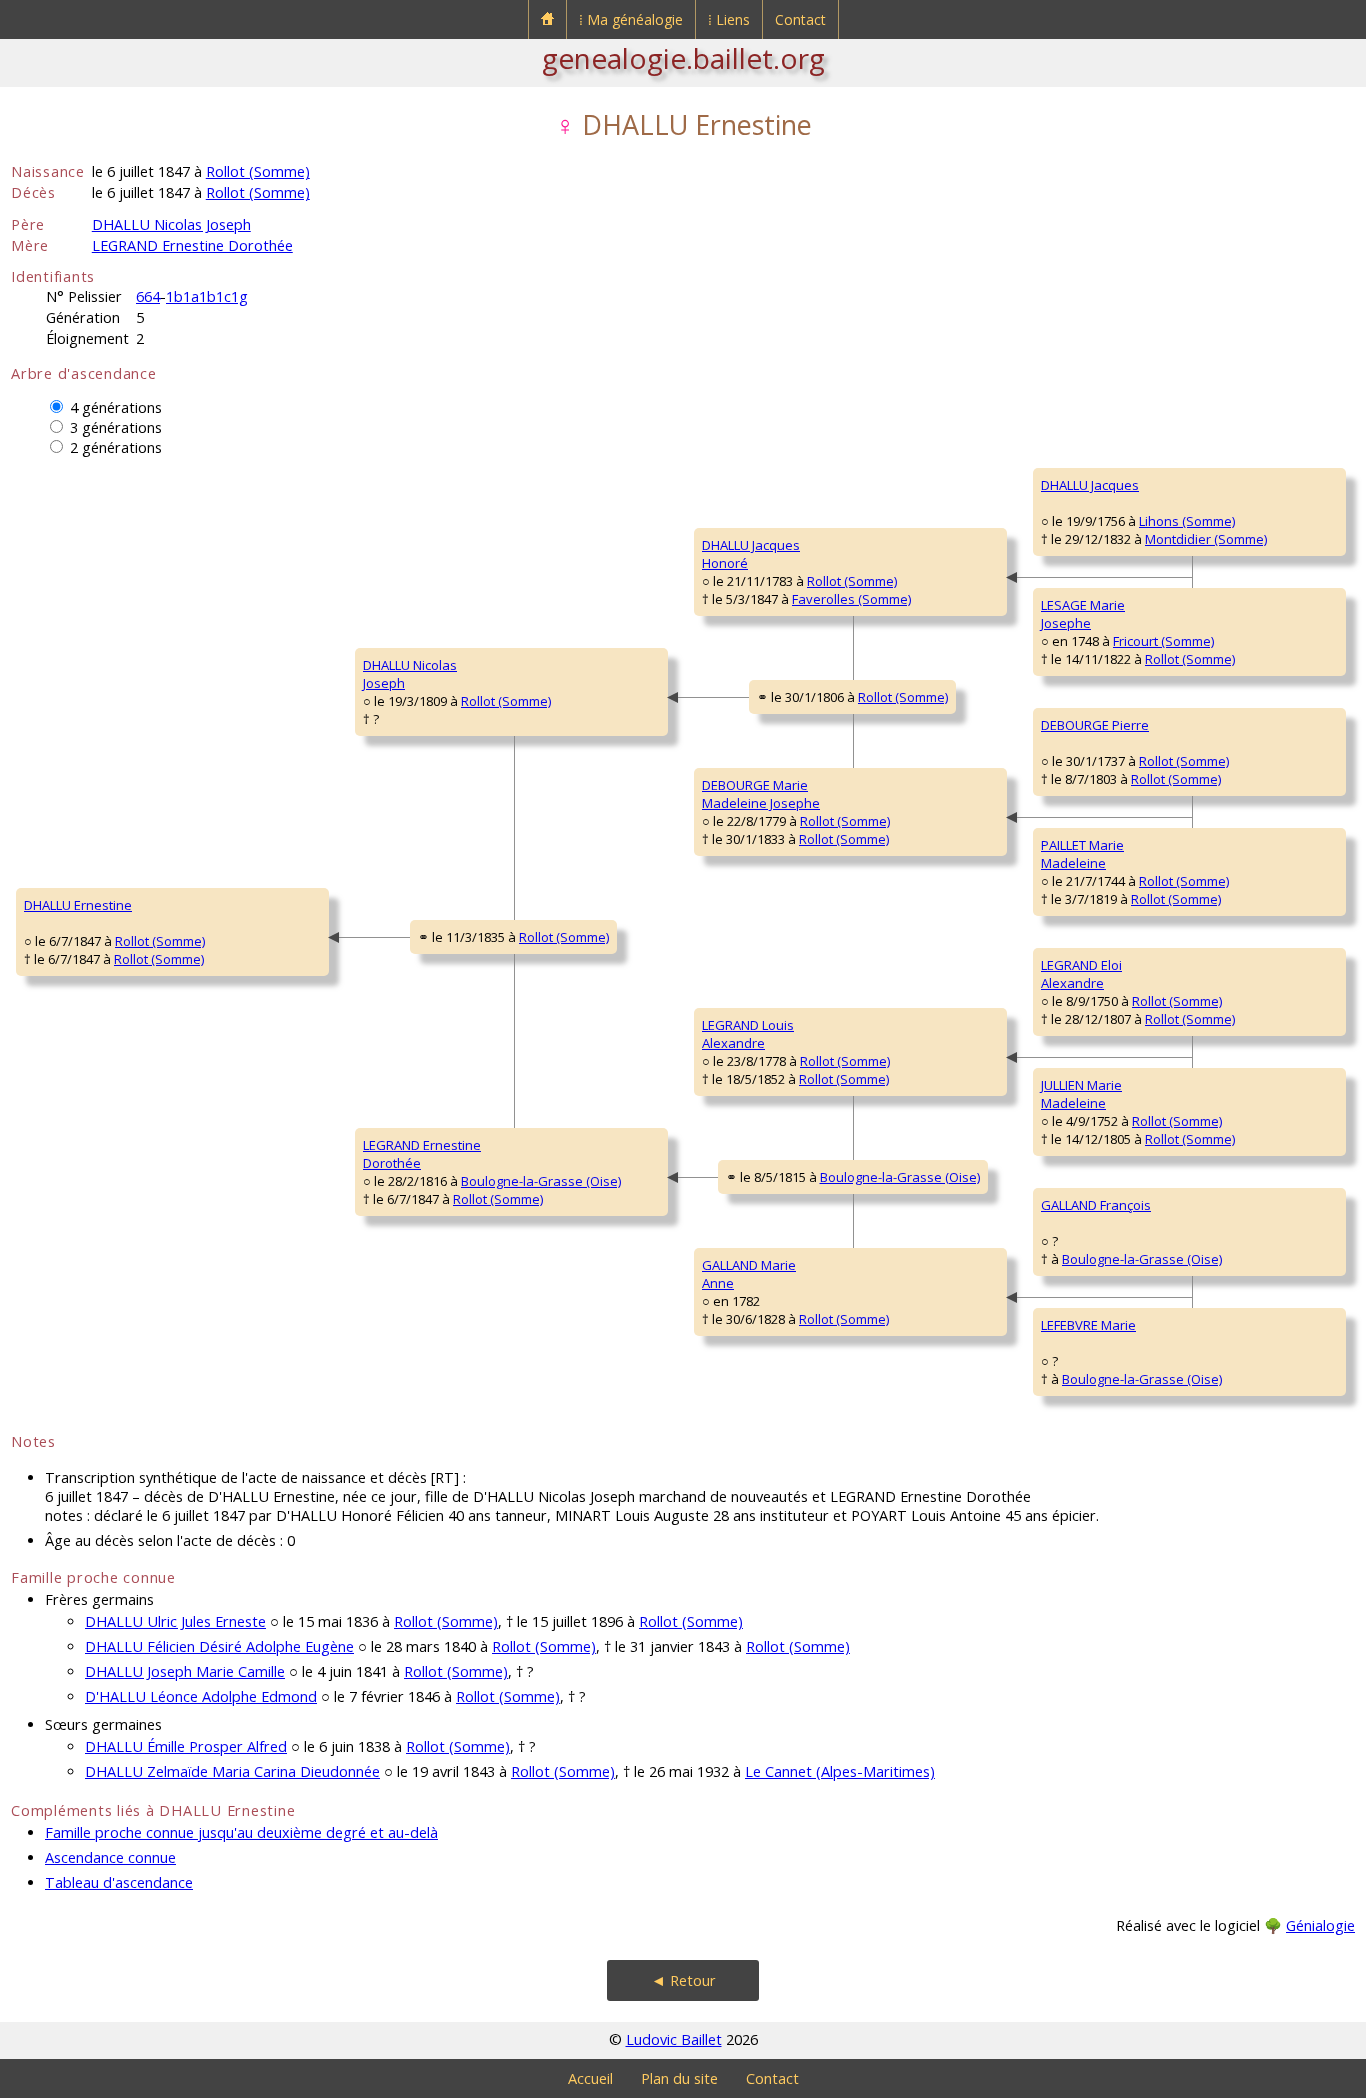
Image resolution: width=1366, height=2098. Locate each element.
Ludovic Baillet (674, 2039)
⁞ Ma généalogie (631, 19)
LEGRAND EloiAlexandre (1081, 974)
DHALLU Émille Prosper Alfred (186, 1746)
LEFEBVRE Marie (1088, 1325)
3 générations (116, 427)
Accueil (590, 2078)
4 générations (116, 407)
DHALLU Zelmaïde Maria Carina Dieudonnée (232, 1771)
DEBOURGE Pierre (1095, 725)
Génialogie (1320, 1925)
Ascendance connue (110, 1857)
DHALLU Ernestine (78, 905)
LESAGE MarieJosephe (1083, 614)
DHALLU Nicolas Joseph (171, 224)
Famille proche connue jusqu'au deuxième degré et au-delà (241, 1832)
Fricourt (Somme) (1163, 641)
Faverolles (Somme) (851, 599)
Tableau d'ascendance (119, 1882)
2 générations (116, 447)
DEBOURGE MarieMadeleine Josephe (761, 794)
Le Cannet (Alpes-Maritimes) (840, 1771)
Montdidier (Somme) (1206, 539)
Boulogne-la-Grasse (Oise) (541, 1181)
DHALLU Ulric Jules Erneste (175, 1621)
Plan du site (679, 2078)
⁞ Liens (729, 19)
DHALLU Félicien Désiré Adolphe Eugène (219, 1646)
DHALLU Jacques (1090, 485)
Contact (800, 19)
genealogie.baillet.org (683, 58)
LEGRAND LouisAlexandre (748, 1034)
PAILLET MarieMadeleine (1082, 854)
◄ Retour (683, 1980)
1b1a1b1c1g (207, 296)
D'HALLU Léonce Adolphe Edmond (201, 1696)
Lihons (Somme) (1187, 521)
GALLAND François (1096, 1205)
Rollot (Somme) (258, 171)
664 (148, 296)
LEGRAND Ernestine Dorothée (192, 245)
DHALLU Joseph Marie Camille (185, 1671)
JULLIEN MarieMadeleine (1081, 1094)
